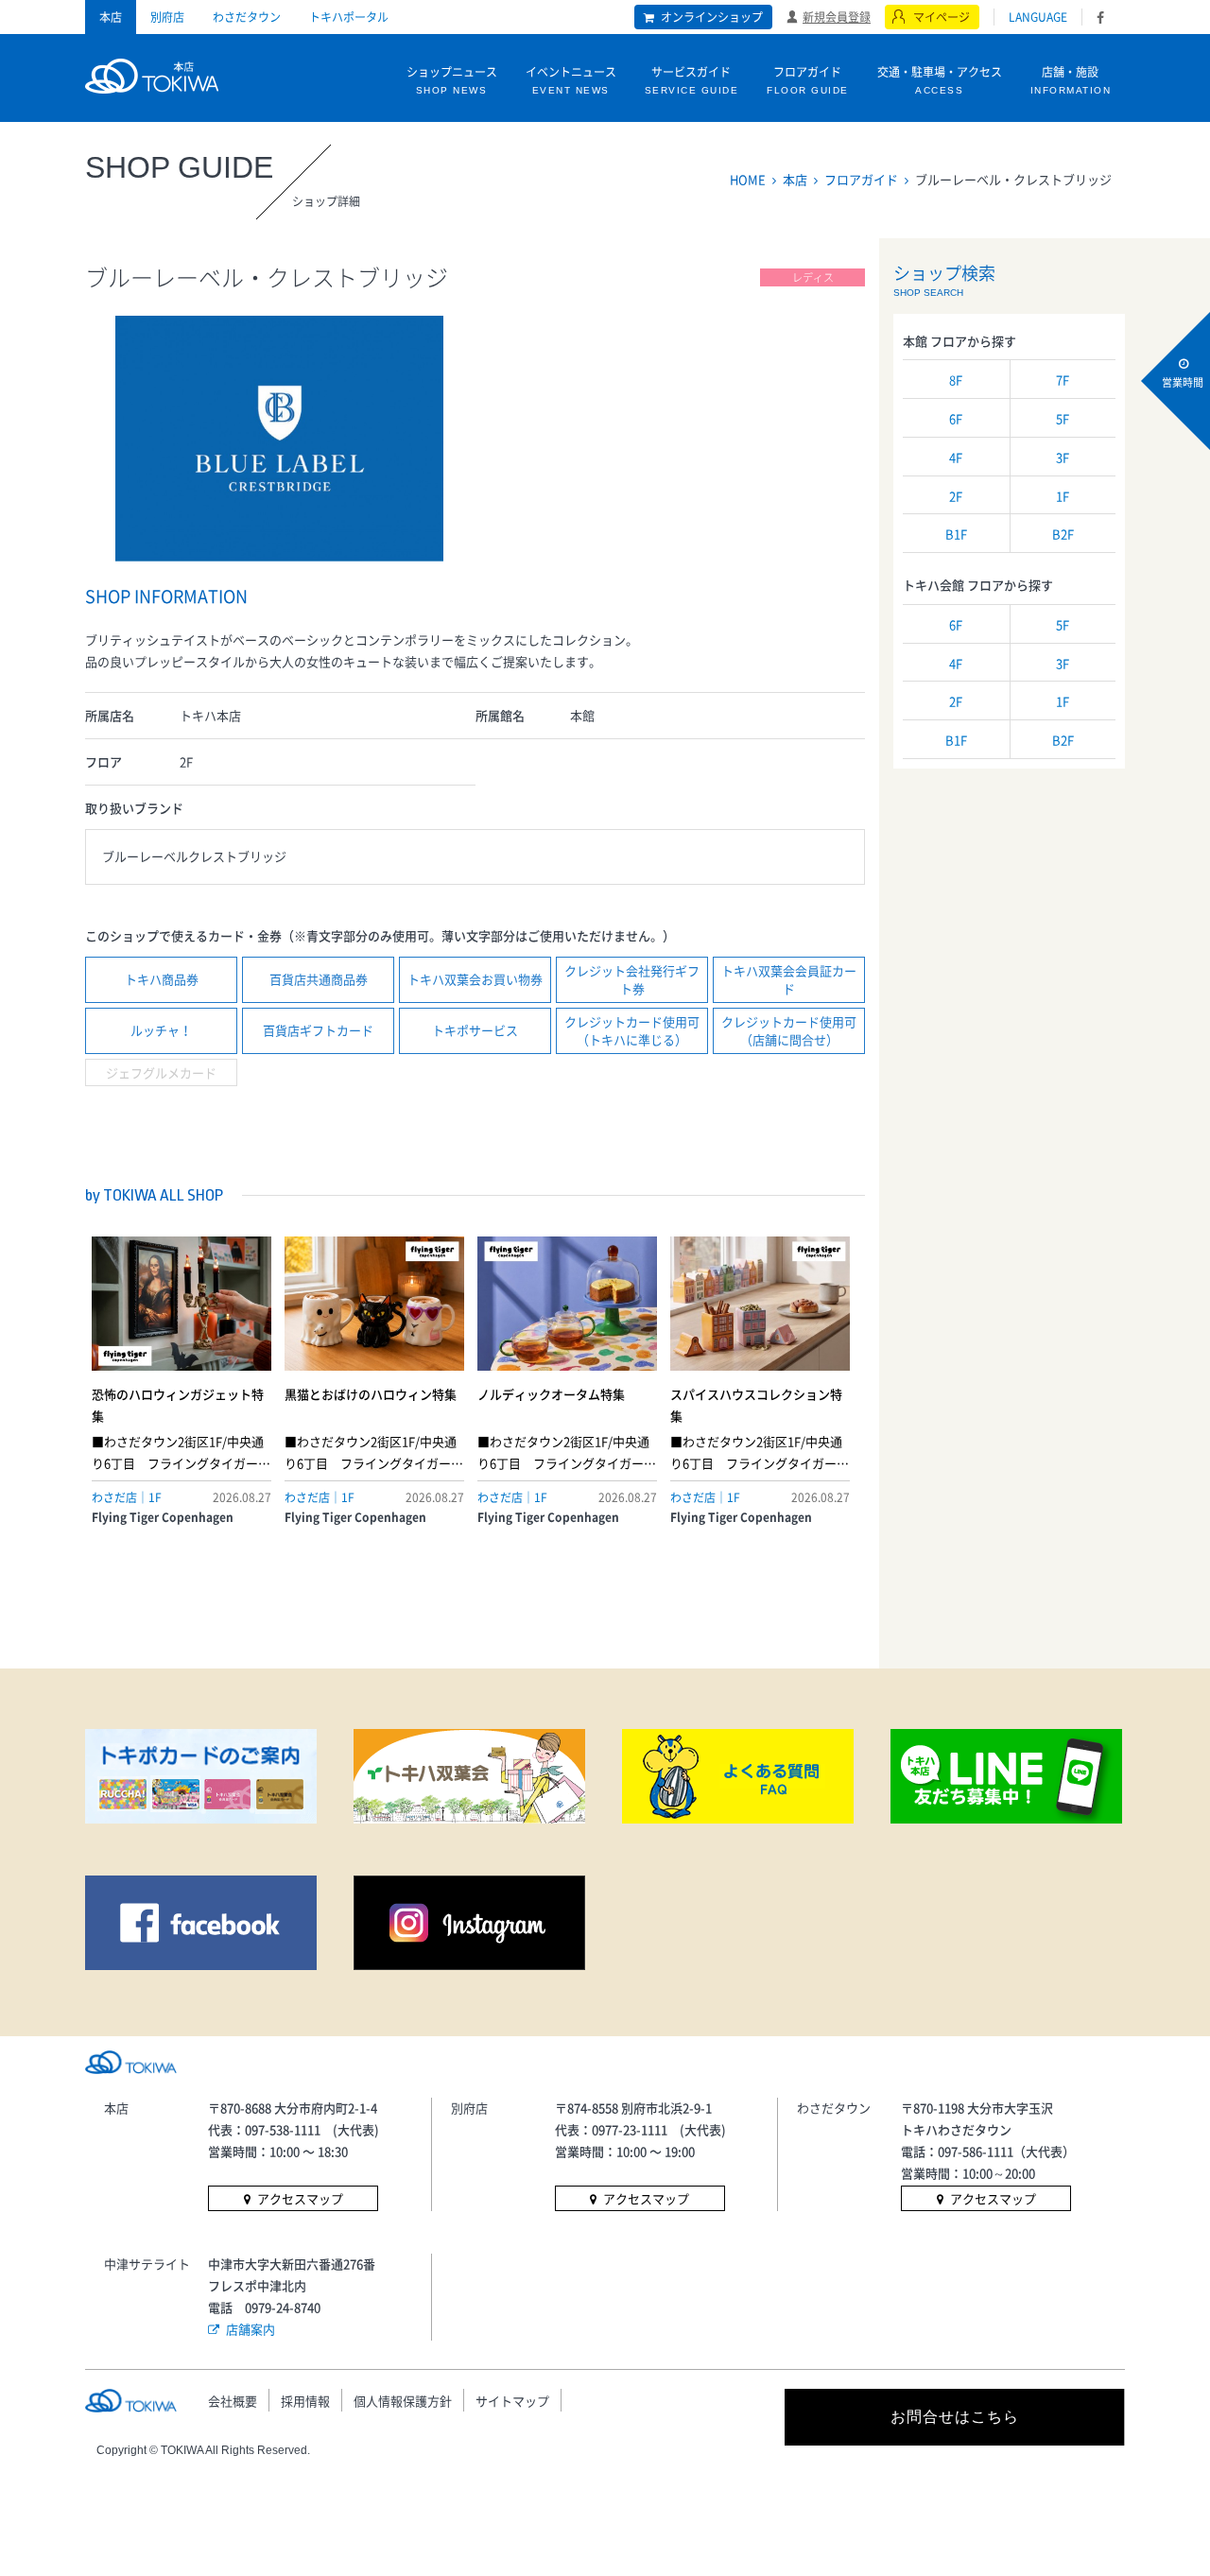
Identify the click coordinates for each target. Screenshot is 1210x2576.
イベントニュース (571, 79)
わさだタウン (247, 17)
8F (956, 380)
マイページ (942, 17)
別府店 (167, 17)
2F (956, 496)
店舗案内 (251, 2329)
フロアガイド (808, 79)
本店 (111, 17)
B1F (956, 534)
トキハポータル (349, 17)
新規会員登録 (837, 16)
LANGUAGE (1038, 17)
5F (1063, 418)
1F (1063, 496)
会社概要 (233, 2401)
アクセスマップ (300, 2198)
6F (956, 418)
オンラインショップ (712, 17)
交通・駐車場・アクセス (940, 79)
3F (1063, 457)
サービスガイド (692, 79)
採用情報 (305, 2401)
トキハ (152, 74)
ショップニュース (452, 79)
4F (956, 457)
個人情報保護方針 (403, 2401)
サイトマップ (512, 2401)
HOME (748, 179)
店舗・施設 (1071, 79)
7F (1063, 380)
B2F (1063, 534)
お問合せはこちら (955, 2417)
